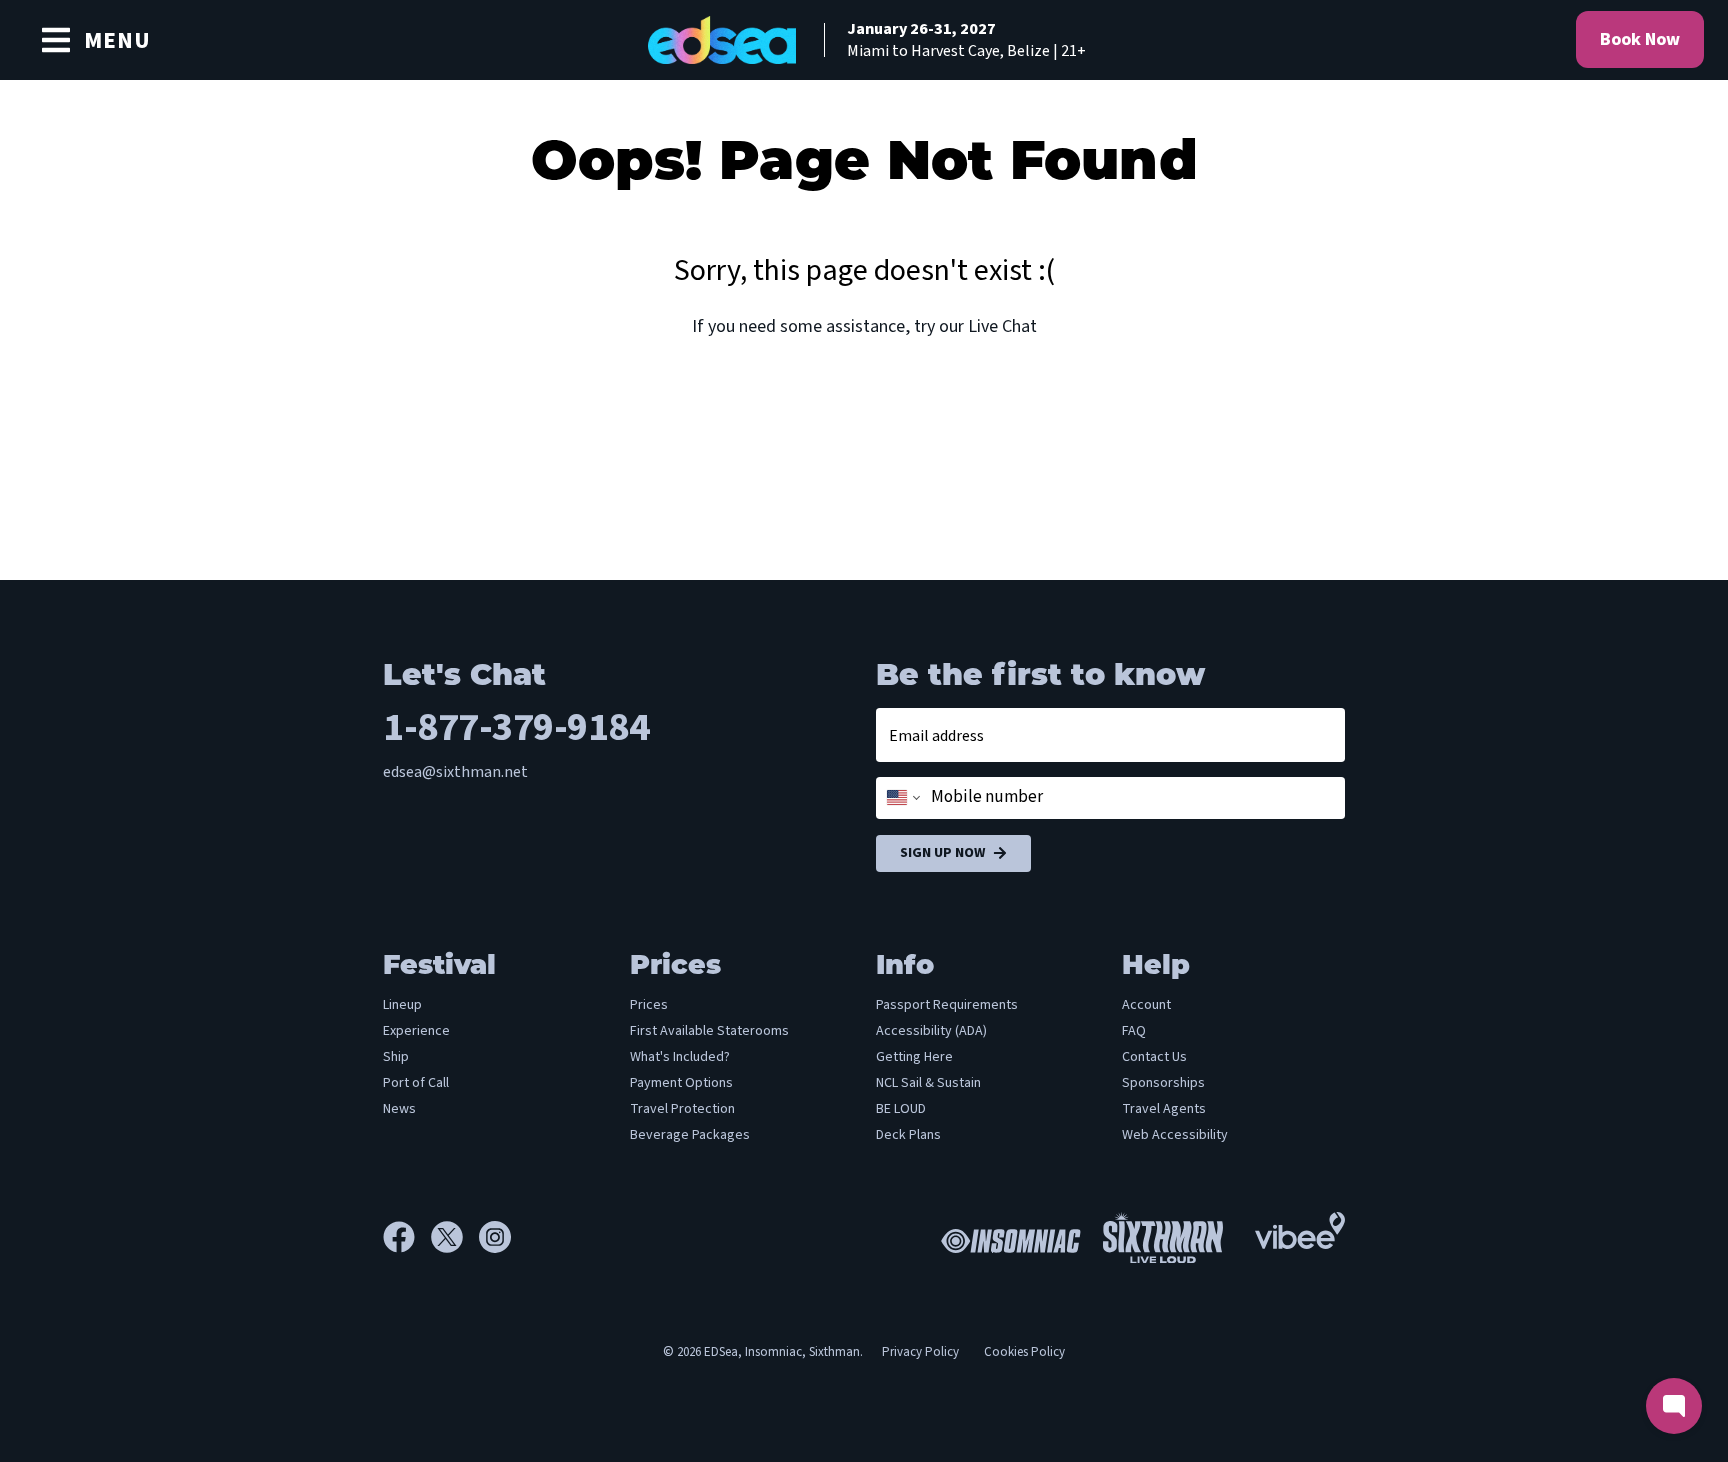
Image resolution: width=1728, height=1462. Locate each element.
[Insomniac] (1006, 1237)
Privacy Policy (920, 1352)
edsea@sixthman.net (455, 772)
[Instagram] (495, 1237)
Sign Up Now (942, 853)
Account (1146, 1005)
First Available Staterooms (709, 1031)
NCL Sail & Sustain (928, 1083)
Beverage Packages (690, 1135)
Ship (396, 1057)
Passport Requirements (947, 1005)
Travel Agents (1164, 1109)
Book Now (1640, 39)
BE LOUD (901, 1109)
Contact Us (1154, 1057)
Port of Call (416, 1083)
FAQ (1134, 1031)
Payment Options (681, 1083)
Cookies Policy (1024, 1352)
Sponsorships (1163, 1083)
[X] (455, 1237)
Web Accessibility (1175, 1135)
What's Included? (680, 1057)
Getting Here (914, 1057)
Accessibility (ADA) (931, 1031)
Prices (649, 1005)
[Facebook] (407, 1237)
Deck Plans (908, 1135)
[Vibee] (1300, 1225)
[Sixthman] (1163, 1237)
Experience (416, 1031)
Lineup (402, 1005)
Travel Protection (682, 1109)
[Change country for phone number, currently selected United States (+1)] (901, 798)
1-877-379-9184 (516, 727)
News (399, 1109)
